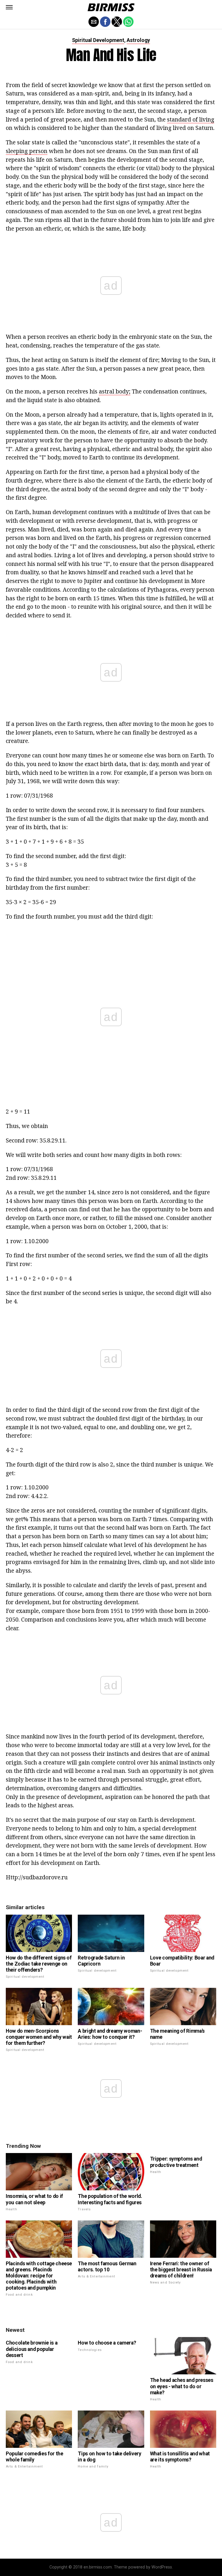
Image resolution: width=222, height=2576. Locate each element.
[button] (9, 7)
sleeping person (27, 151)
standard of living (191, 119)
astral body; (115, 391)
